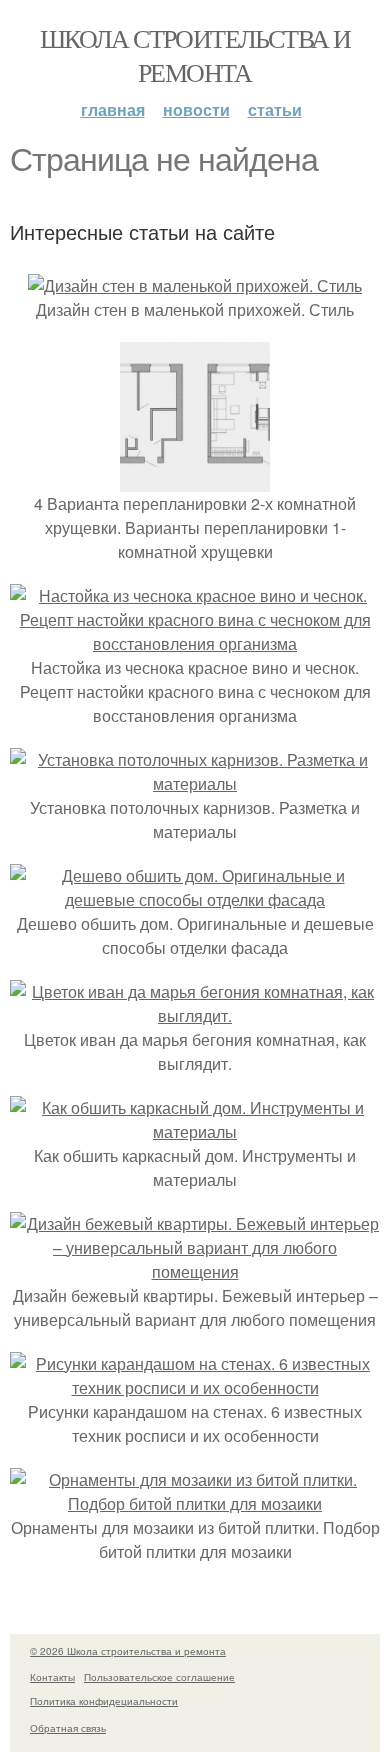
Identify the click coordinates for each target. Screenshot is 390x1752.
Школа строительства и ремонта (195, 55)
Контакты (52, 1677)
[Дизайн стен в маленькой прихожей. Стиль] (195, 285)
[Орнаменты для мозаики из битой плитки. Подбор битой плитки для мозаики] (195, 1503)
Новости (196, 109)
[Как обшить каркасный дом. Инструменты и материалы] (195, 1131)
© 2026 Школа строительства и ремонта (128, 1651)
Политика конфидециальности (104, 1701)
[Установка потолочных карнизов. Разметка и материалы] (195, 783)
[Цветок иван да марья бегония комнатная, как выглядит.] (195, 1015)
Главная (113, 109)
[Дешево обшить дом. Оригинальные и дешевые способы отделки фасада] (195, 899)
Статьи (275, 109)
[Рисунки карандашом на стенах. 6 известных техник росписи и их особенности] (195, 1387)
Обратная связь (68, 1728)
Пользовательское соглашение (159, 1677)
